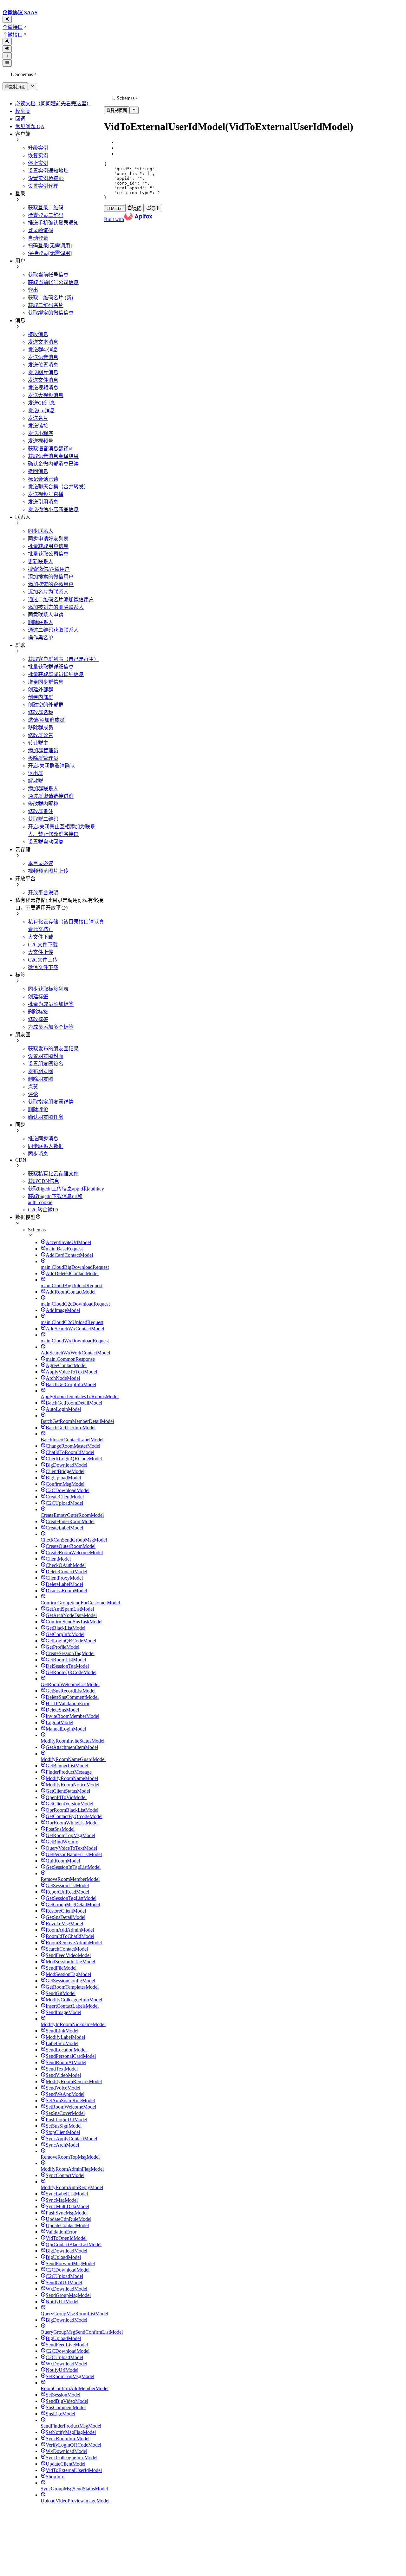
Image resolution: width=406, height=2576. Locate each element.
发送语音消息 (43, 357)
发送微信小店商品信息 (53, 509)
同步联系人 (41, 531)
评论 (33, 1094)
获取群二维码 (43, 819)
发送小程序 (41, 433)
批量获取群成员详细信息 (56, 674)
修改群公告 (41, 735)
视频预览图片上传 (48, 871)
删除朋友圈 (41, 1079)
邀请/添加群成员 (46, 720)
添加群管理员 (43, 750)
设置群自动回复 (46, 842)
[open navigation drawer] (7, 56)
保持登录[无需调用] (50, 253)
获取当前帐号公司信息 (53, 282)
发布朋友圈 (41, 1071)
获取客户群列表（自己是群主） (63, 659)
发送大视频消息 (46, 395)
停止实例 (38, 163)
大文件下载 (41, 937)
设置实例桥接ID (46, 178)
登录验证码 (41, 230)
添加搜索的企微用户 (51, 584)
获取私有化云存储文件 (53, 1174)
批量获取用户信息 (48, 546)
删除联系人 (41, 622)
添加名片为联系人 (48, 592)
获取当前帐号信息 (48, 275)
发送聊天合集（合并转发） (58, 487)
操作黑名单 (41, 638)
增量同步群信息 (46, 682)
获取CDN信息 (44, 1181)
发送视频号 (41, 441)
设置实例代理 (43, 186)
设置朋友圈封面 (46, 1056)
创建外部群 (41, 690)
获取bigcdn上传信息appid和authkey (66, 1189)
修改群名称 (41, 712)
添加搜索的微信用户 (51, 577)
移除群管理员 (43, 758)
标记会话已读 (43, 479)
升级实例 (38, 148)
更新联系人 (41, 561)
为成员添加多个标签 (51, 1027)
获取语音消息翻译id (50, 449)
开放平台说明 (43, 893)
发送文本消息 (43, 342)
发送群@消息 (43, 350)
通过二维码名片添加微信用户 (61, 600)
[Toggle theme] (7, 19)
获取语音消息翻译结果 (53, 456)
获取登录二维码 (46, 208)
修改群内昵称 (43, 804)
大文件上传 (41, 952)
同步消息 (38, 1154)
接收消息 (38, 334)
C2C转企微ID (43, 1210)
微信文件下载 (43, 967)
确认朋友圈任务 (46, 1117)
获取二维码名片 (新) (50, 298)
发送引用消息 (43, 502)
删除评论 (38, 1109)
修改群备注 (41, 811)
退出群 (36, 773)
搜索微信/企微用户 (49, 569)
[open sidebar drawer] (7, 63)
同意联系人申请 (46, 615)
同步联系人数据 (46, 1146)
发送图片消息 (43, 372)
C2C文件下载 (43, 945)
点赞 (33, 1087)
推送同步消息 (43, 1139)
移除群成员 (41, 728)
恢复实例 (38, 156)
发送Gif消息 (41, 403)
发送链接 (38, 426)
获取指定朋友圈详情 (51, 1102)
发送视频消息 (43, 388)
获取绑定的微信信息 (51, 313)
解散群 (36, 781)
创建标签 (38, 997)
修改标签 (38, 1019)
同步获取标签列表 (48, 989)
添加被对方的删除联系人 (56, 607)
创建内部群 (41, 697)
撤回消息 (38, 471)
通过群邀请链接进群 (51, 796)
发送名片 (38, 418)
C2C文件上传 (43, 960)
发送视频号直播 (46, 494)
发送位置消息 (43, 365)
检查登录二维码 (46, 215)
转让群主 (38, 743)
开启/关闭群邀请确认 (51, 766)
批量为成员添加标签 (51, 1004)
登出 (33, 290)
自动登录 (38, 238)
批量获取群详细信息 (51, 667)
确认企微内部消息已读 (53, 464)
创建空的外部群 (46, 705)
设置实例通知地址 (48, 171)
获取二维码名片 (46, 305)
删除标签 (38, 1012)
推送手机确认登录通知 (53, 223)
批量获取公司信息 (48, 554)
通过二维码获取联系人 (53, 630)
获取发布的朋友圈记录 (53, 1049)
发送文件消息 (43, 380)
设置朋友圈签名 (46, 1064)
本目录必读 (41, 863)
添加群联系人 (43, 789)
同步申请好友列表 (48, 539)
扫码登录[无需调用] (50, 246)
